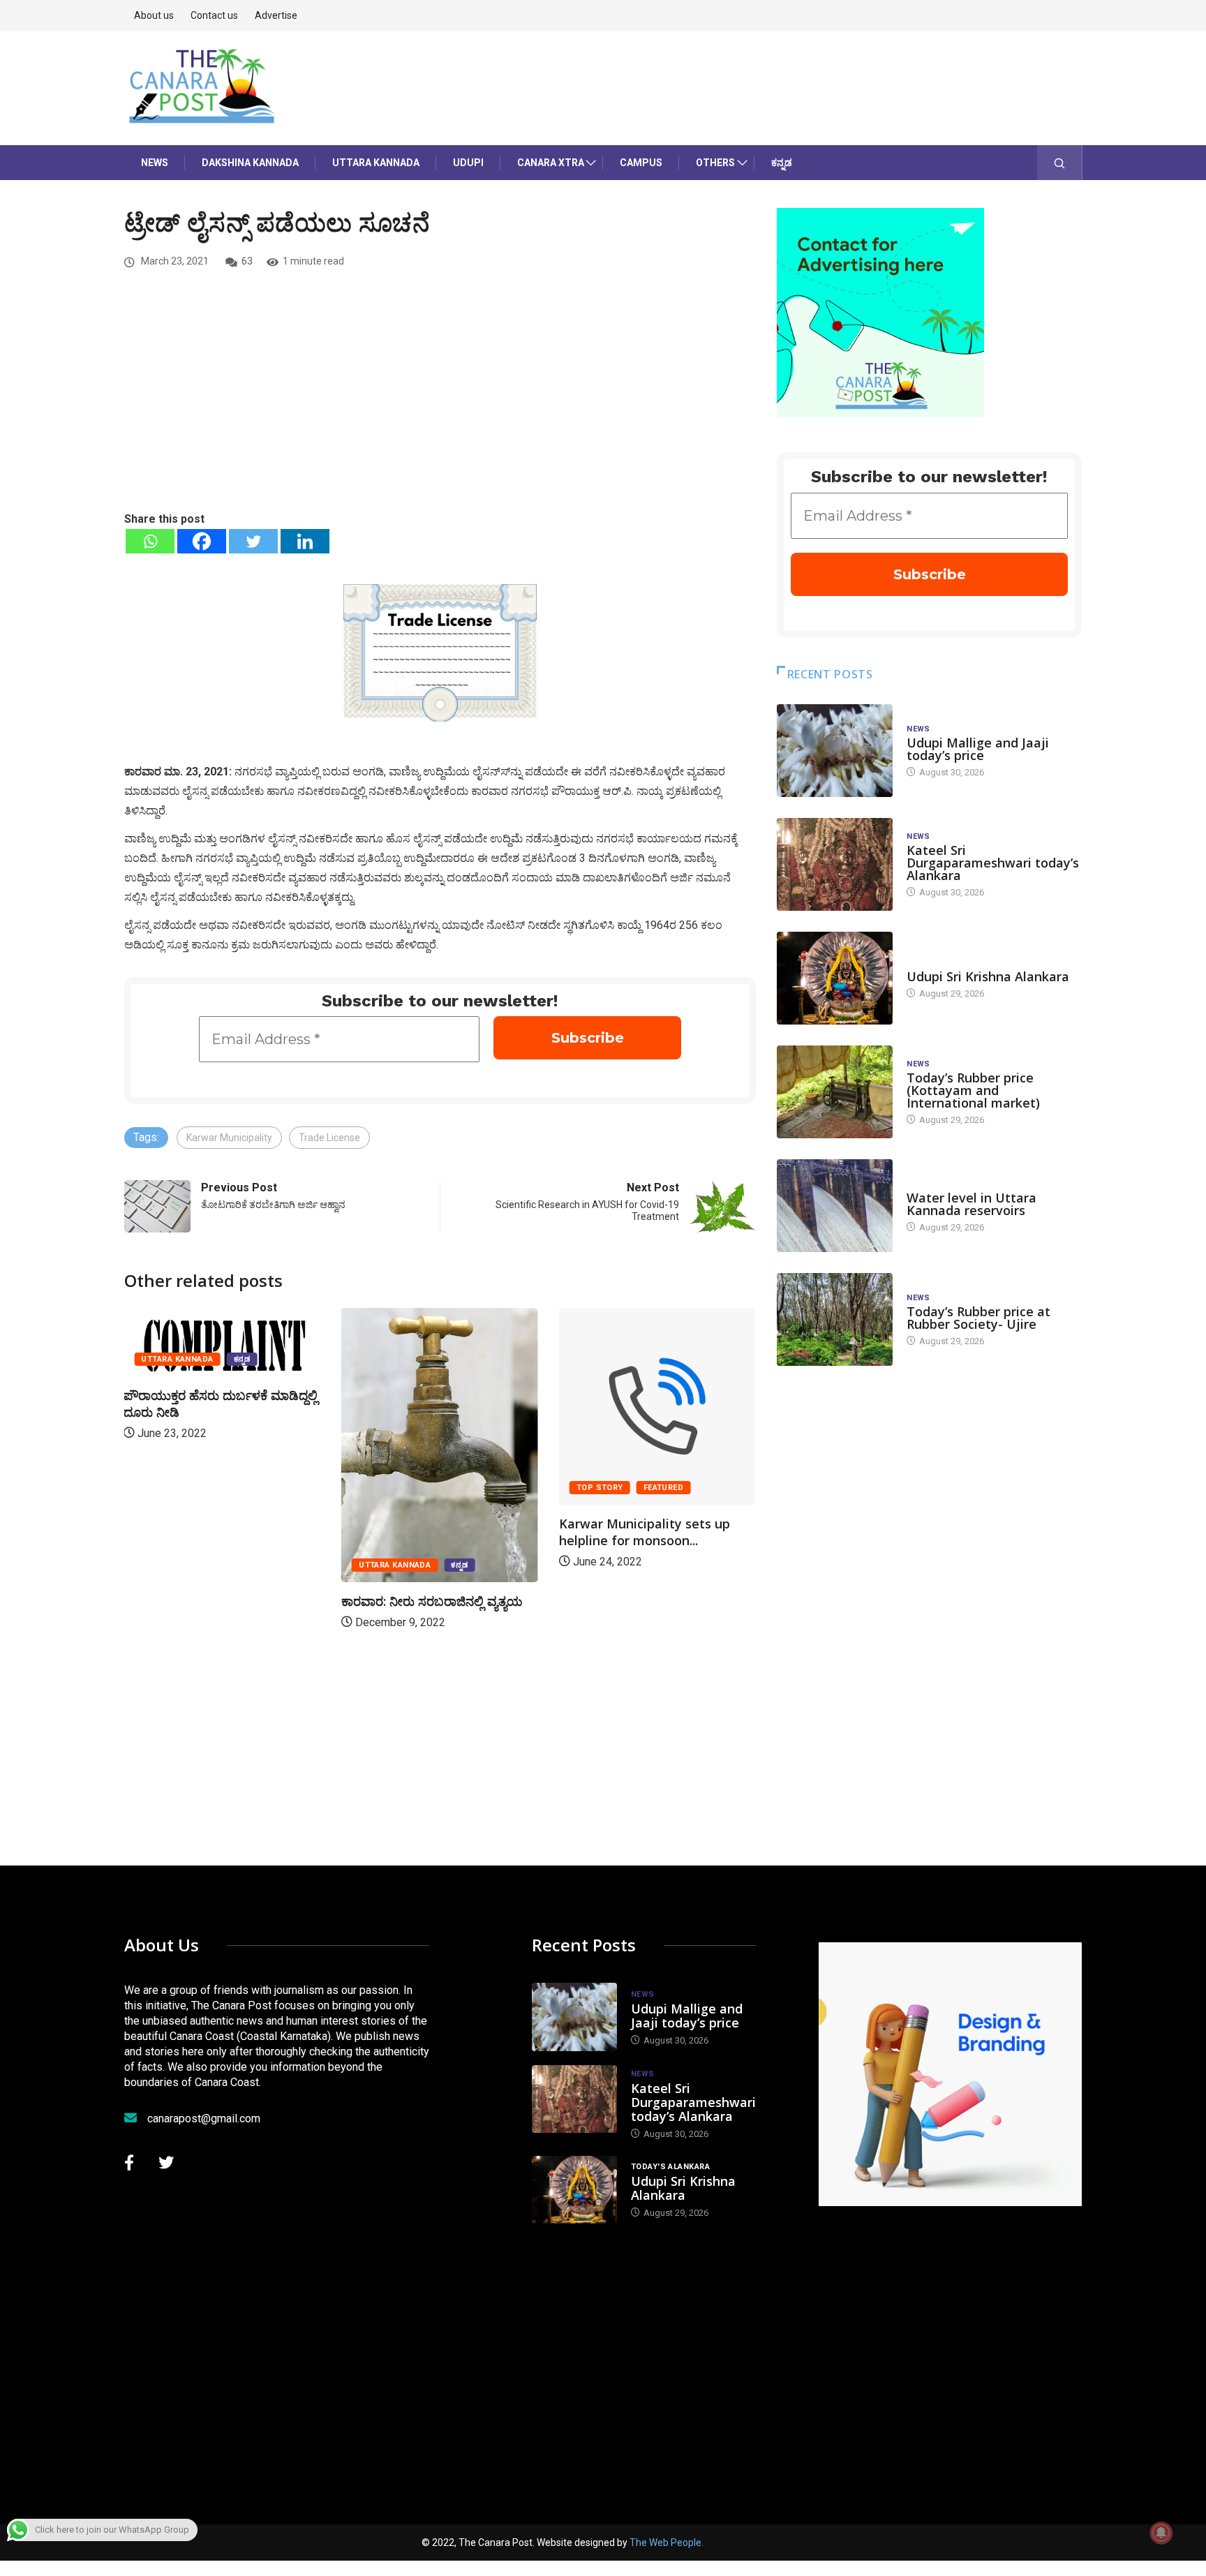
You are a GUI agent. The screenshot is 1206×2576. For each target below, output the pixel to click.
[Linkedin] (305, 541)
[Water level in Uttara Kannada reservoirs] (835, 1206)
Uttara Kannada (376, 163)
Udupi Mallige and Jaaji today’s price (978, 749)
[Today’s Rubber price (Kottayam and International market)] (835, 1092)
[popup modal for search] (1060, 163)
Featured (664, 1488)
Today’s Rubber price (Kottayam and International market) (973, 1090)
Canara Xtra (551, 163)
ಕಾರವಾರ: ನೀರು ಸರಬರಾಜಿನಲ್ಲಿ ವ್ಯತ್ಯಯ (432, 1601)
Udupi (468, 163)
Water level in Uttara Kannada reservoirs (971, 1204)
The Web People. (667, 2543)
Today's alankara (946, 963)
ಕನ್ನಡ (782, 163)
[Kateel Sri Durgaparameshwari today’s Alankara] (835, 864)
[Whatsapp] (150, 541)
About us (154, 15)
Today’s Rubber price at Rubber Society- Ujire (978, 1318)
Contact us (214, 15)
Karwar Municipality (229, 1138)
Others (715, 163)
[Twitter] (253, 541)
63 (247, 261)
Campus (641, 163)
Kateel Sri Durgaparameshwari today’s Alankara (993, 863)
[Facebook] (202, 541)
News (155, 163)
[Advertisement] (440, 405)
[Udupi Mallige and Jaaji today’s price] (835, 751)
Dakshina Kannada (250, 163)
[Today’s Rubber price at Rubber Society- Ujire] (835, 1319)
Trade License (329, 1138)
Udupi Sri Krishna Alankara (988, 976)
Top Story (600, 1488)
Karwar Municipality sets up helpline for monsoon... (645, 1532)
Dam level (929, 1184)
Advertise (276, 15)
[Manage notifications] (1161, 2533)
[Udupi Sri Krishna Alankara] (835, 978)
